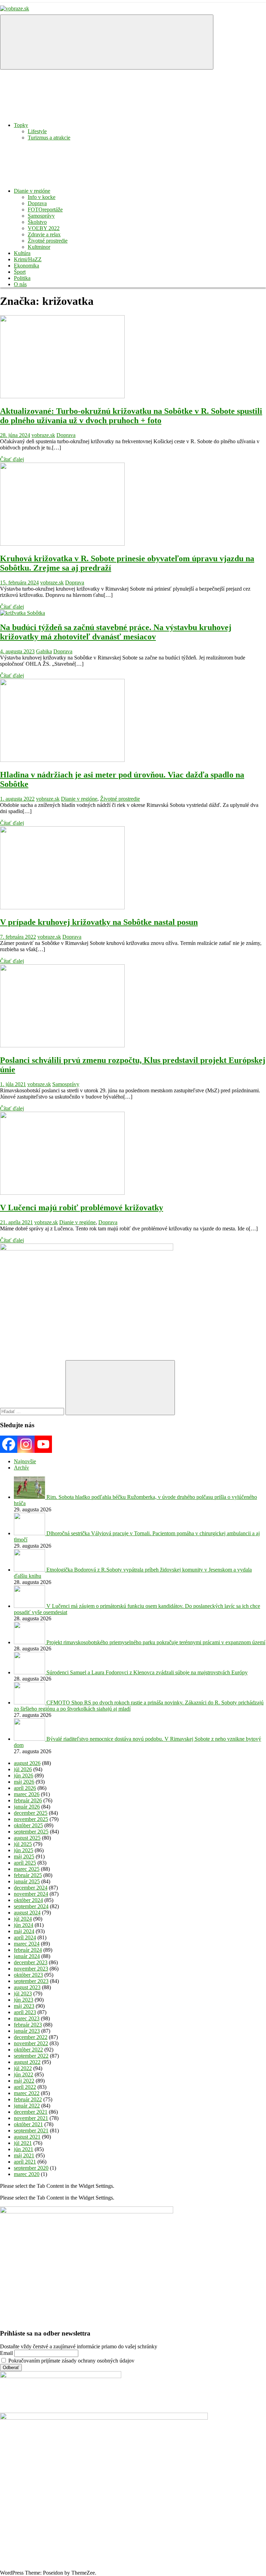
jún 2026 (24, 1776)
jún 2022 (24, 2074)
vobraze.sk (43, 435)
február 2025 (28, 1875)
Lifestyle (37, 131)
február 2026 (28, 1800)
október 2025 (28, 1825)
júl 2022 (23, 2068)
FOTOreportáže (45, 210)
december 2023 (31, 1962)
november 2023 (31, 1969)
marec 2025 (27, 1869)
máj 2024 (24, 1931)
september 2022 (31, 2056)
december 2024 (31, 1888)
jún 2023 (24, 2000)
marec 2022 (27, 2093)
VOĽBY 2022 (44, 228)
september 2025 (31, 1832)
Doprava (37, 203)
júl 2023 (23, 1994)
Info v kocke (42, 197)
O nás (20, 284)
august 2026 (27, 1763)
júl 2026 (23, 1769)
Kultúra (22, 253)
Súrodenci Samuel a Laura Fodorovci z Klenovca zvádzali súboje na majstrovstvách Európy (147, 1672)
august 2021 (27, 2137)
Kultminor (39, 247)
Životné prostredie (48, 241)
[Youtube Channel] (43, 1444)
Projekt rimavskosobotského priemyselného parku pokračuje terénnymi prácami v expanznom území (156, 1642)
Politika (22, 278)
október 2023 (28, 1975)
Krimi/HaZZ (28, 259)
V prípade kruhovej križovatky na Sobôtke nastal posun (99, 922)
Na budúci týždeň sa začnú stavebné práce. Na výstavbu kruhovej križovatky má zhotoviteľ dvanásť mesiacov (116, 632)
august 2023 (27, 1987)
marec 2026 (27, 1794)
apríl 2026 (25, 1788)
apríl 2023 (25, 2012)
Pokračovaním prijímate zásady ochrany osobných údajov (71, 2361)
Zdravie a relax (44, 234)
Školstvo (37, 222)
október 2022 (28, 2050)
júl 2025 (23, 1844)
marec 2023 (27, 2018)
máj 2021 (24, 2155)
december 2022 (31, 2037)
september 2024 (31, 1906)
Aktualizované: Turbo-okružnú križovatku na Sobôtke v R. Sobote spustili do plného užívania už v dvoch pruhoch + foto (131, 416)
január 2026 (27, 1807)
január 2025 (27, 1881)
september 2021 (31, 2131)
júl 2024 (23, 1919)
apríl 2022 (25, 2087)
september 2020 (31, 2168)
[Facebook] (9, 1444)
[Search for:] (33, 1411)
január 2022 (27, 2106)
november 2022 (31, 2043)
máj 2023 (24, 2006)
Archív (21, 1468)
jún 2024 (24, 1925)
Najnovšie (25, 1461)
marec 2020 (27, 2174)
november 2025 (31, 1819)
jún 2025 (24, 1850)
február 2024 (28, 1950)
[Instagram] (26, 1444)
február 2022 (28, 2099)
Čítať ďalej (12, 459)
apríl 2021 (25, 2162)
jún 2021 (24, 2149)
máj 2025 (24, 1856)
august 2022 (27, 2062)
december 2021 (31, 2112)
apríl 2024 (25, 1937)
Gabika (44, 651)
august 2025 (27, 1838)
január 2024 (27, 1956)
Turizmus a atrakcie (49, 138)
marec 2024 (27, 1944)
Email (6, 2353)
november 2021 (31, 2118)
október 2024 (28, 1900)
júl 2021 (23, 2143)
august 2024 (27, 1913)
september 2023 (31, 1981)
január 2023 (27, 2031)
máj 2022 (24, 2081)
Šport (20, 272)
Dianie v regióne (32, 191)
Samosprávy (41, 216)
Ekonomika (26, 266)
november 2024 (31, 1894)
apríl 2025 (25, 1863)
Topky (21, 125)
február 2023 (28, 2025)
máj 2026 (24, 1782)
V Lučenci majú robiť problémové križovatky (82, 1208)
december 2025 (31, 1813)
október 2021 (28, 2124)
